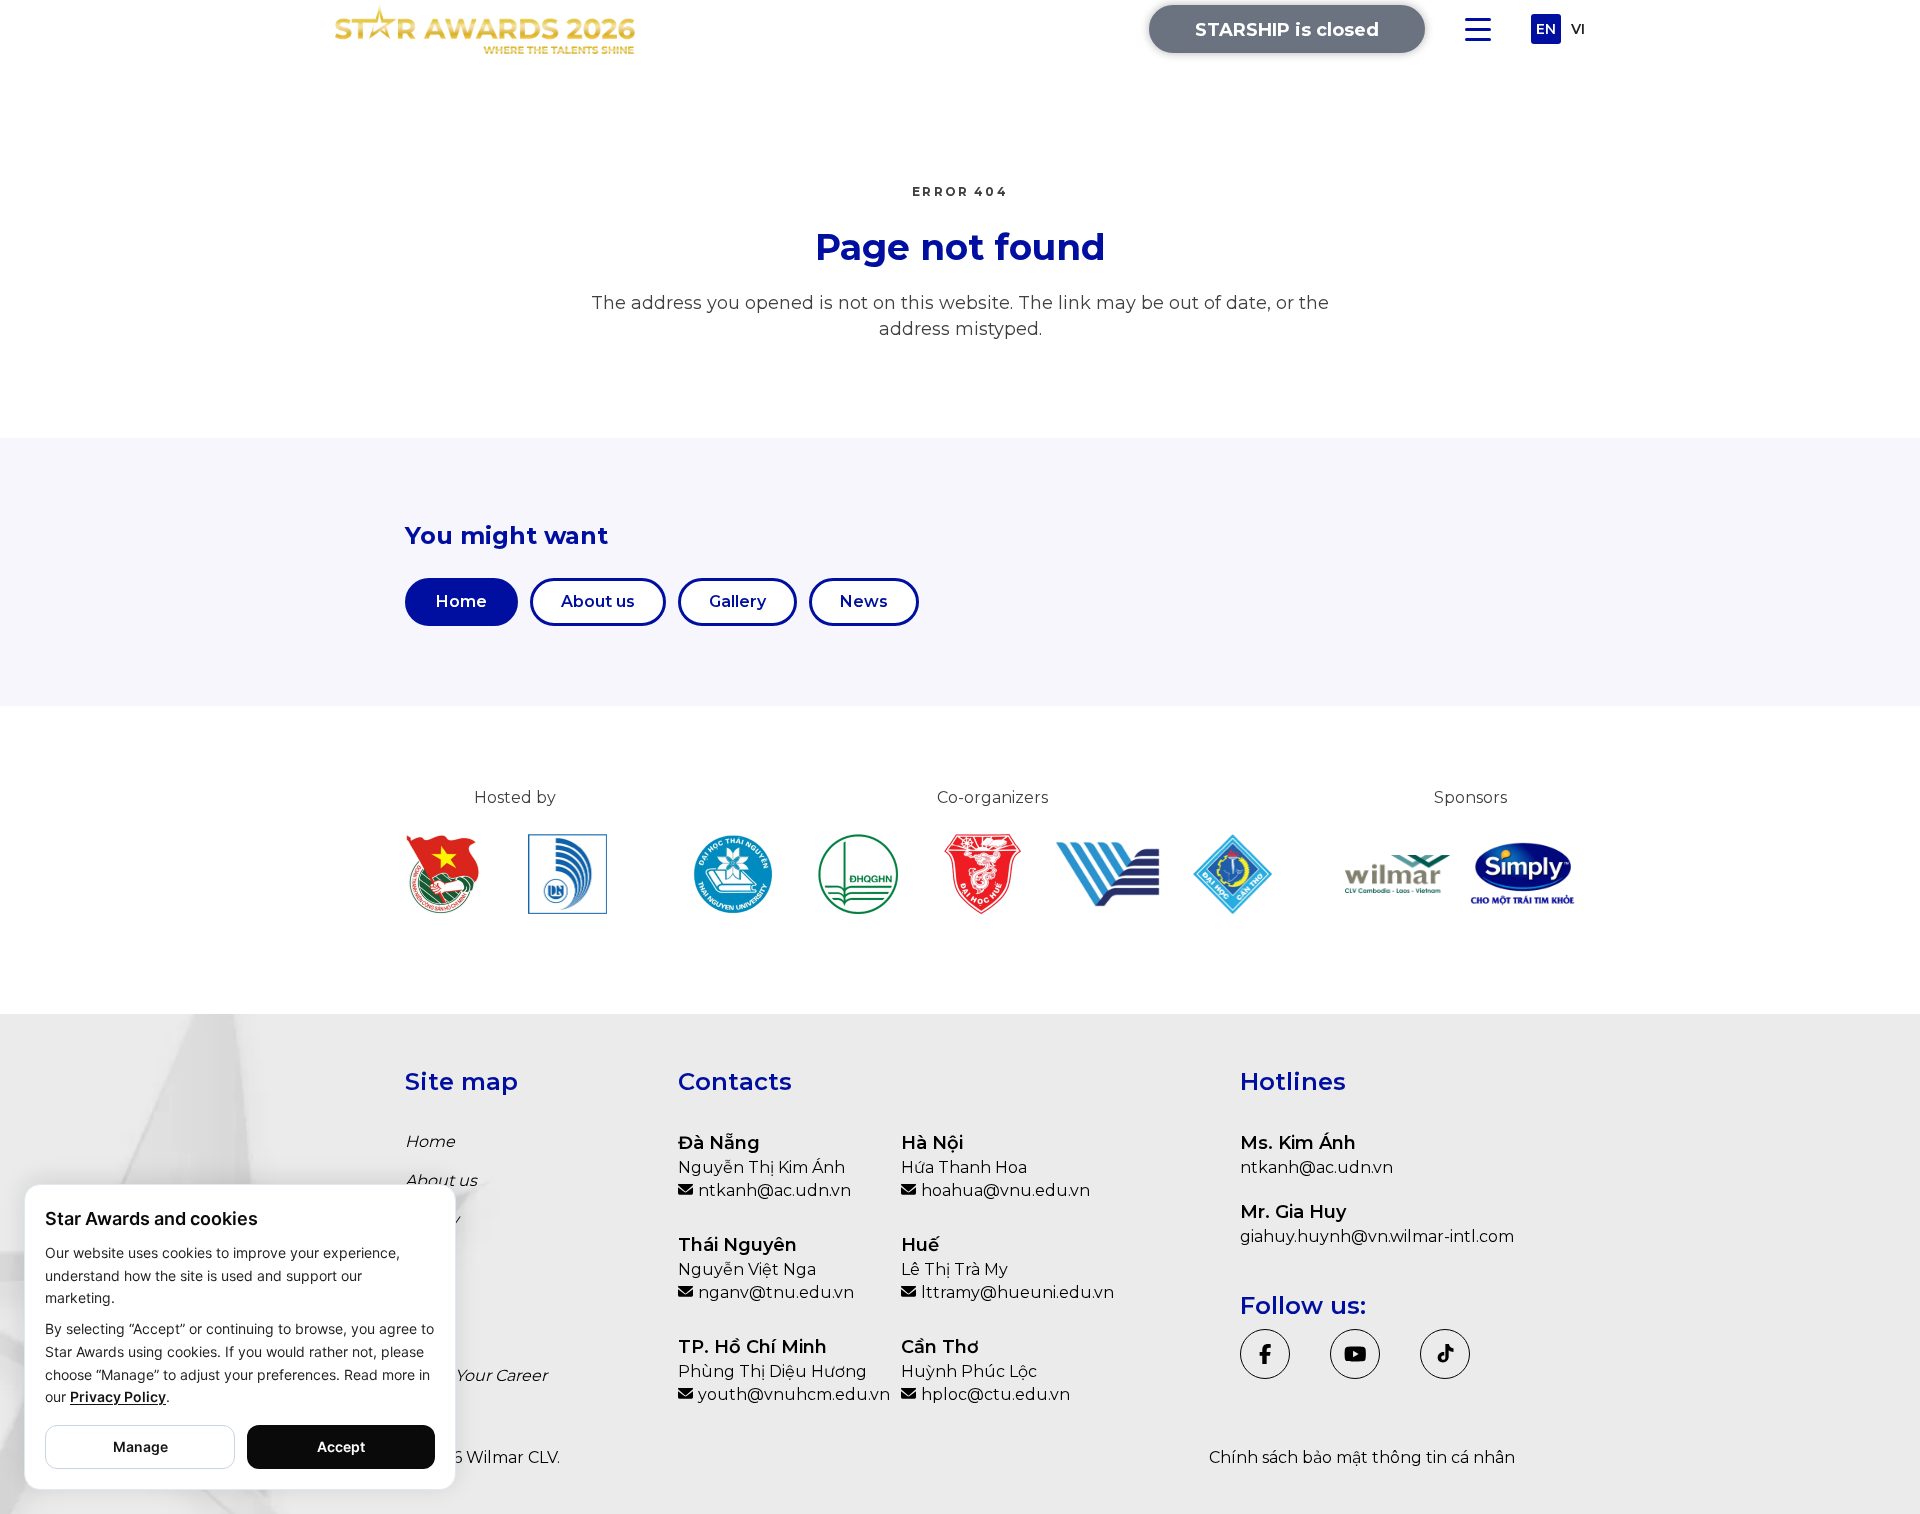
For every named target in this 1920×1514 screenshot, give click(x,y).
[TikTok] (1445, 1354)
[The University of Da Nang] (567, 874)
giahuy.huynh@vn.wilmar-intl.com (1377, 1236)
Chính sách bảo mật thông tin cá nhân (1362, 1457)
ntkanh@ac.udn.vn (774, 1190)
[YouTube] (1355, 1354)
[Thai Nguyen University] (732, 874)
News (864, 601)
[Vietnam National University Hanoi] (857, 874)
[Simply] (1522, 874)
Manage (140, 1446)
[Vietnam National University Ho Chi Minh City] (1107, 874)
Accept (341, 1446)
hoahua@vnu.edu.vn (1005, 1190)
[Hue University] (982, 874)
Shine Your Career (476, 1375)
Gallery (737, 601)
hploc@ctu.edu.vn (995, 1394)
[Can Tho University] (1232, 874)
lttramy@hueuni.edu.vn (1015, 1292)
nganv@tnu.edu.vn (776, 1292)
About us (598, 601)
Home (461, 601)
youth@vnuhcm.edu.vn (792, 1394)
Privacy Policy (118, 1396)
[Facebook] (1265, 1354)
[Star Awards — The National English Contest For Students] (485, 29)
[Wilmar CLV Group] (1397, 874)
